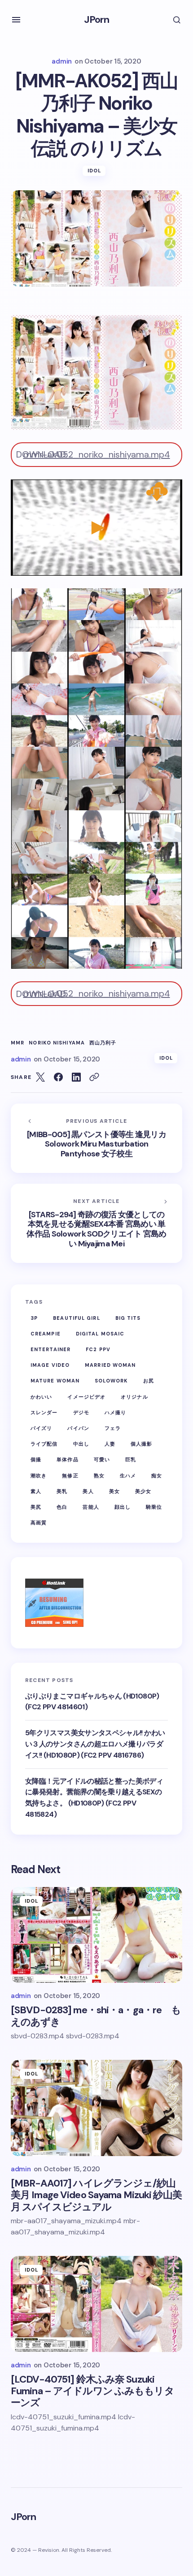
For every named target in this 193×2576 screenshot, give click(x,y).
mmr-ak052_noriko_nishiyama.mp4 (97, 454)
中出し (81, 1444)
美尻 (36, 1507)
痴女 (157, 1476)
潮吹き (39, 1476)
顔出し (123, 1507)
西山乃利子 (103, 1043)
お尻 (149, 1381)
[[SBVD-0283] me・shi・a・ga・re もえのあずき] (96, 1935)
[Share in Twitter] (40, 1077)
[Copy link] (94, 1077)
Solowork (111, 1381)
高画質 (39, 1523)
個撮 (36, 1459)
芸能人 (91, 1507)
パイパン (78, 1428)
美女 (114, 1491)
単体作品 (67, 1459)
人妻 (110, 1444)
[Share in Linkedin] (76, 1077)
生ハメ (128, 1476)
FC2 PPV (98, 1349)
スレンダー (44, 1412)
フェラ (113, 1428)
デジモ (81, 1412)
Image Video (50, 1365)
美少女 (143, 1491)
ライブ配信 (44, 1444)
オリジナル (134, 1397)
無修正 (70, 1476)
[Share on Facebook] (58, 1077)
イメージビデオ (86, 1397)
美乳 (62, 1491)
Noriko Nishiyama (57, 1043)
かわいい (41, 1397)
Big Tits (128, 1318)
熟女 (99, 1476)
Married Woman (110, 1365)
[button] (16, 20)
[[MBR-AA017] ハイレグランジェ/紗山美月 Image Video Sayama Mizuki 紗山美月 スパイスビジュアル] (96, 2108)
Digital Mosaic (100, 1334)
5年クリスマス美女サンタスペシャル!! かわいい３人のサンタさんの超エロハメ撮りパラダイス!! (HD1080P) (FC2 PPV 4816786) (95, 1744)
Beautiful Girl (76, 1318)
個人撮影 (141, 1444)
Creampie (46, 1334)
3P (34, 1318)
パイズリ (41, 1428)
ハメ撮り (115, 1412)
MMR (18, 1043)
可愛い (102, 1459)
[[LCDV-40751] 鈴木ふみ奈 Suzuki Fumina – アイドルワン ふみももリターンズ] (96, 2304)
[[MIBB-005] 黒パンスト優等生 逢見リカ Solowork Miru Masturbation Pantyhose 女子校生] (96, 1138)
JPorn (97, 19)
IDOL (94, 171)
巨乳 (131, 1459)
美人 (88, 1491)
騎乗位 (154, 1507)
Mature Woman (55, 1381)
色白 (62, 1507)
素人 (36, 1491)
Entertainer (50, 1349)
